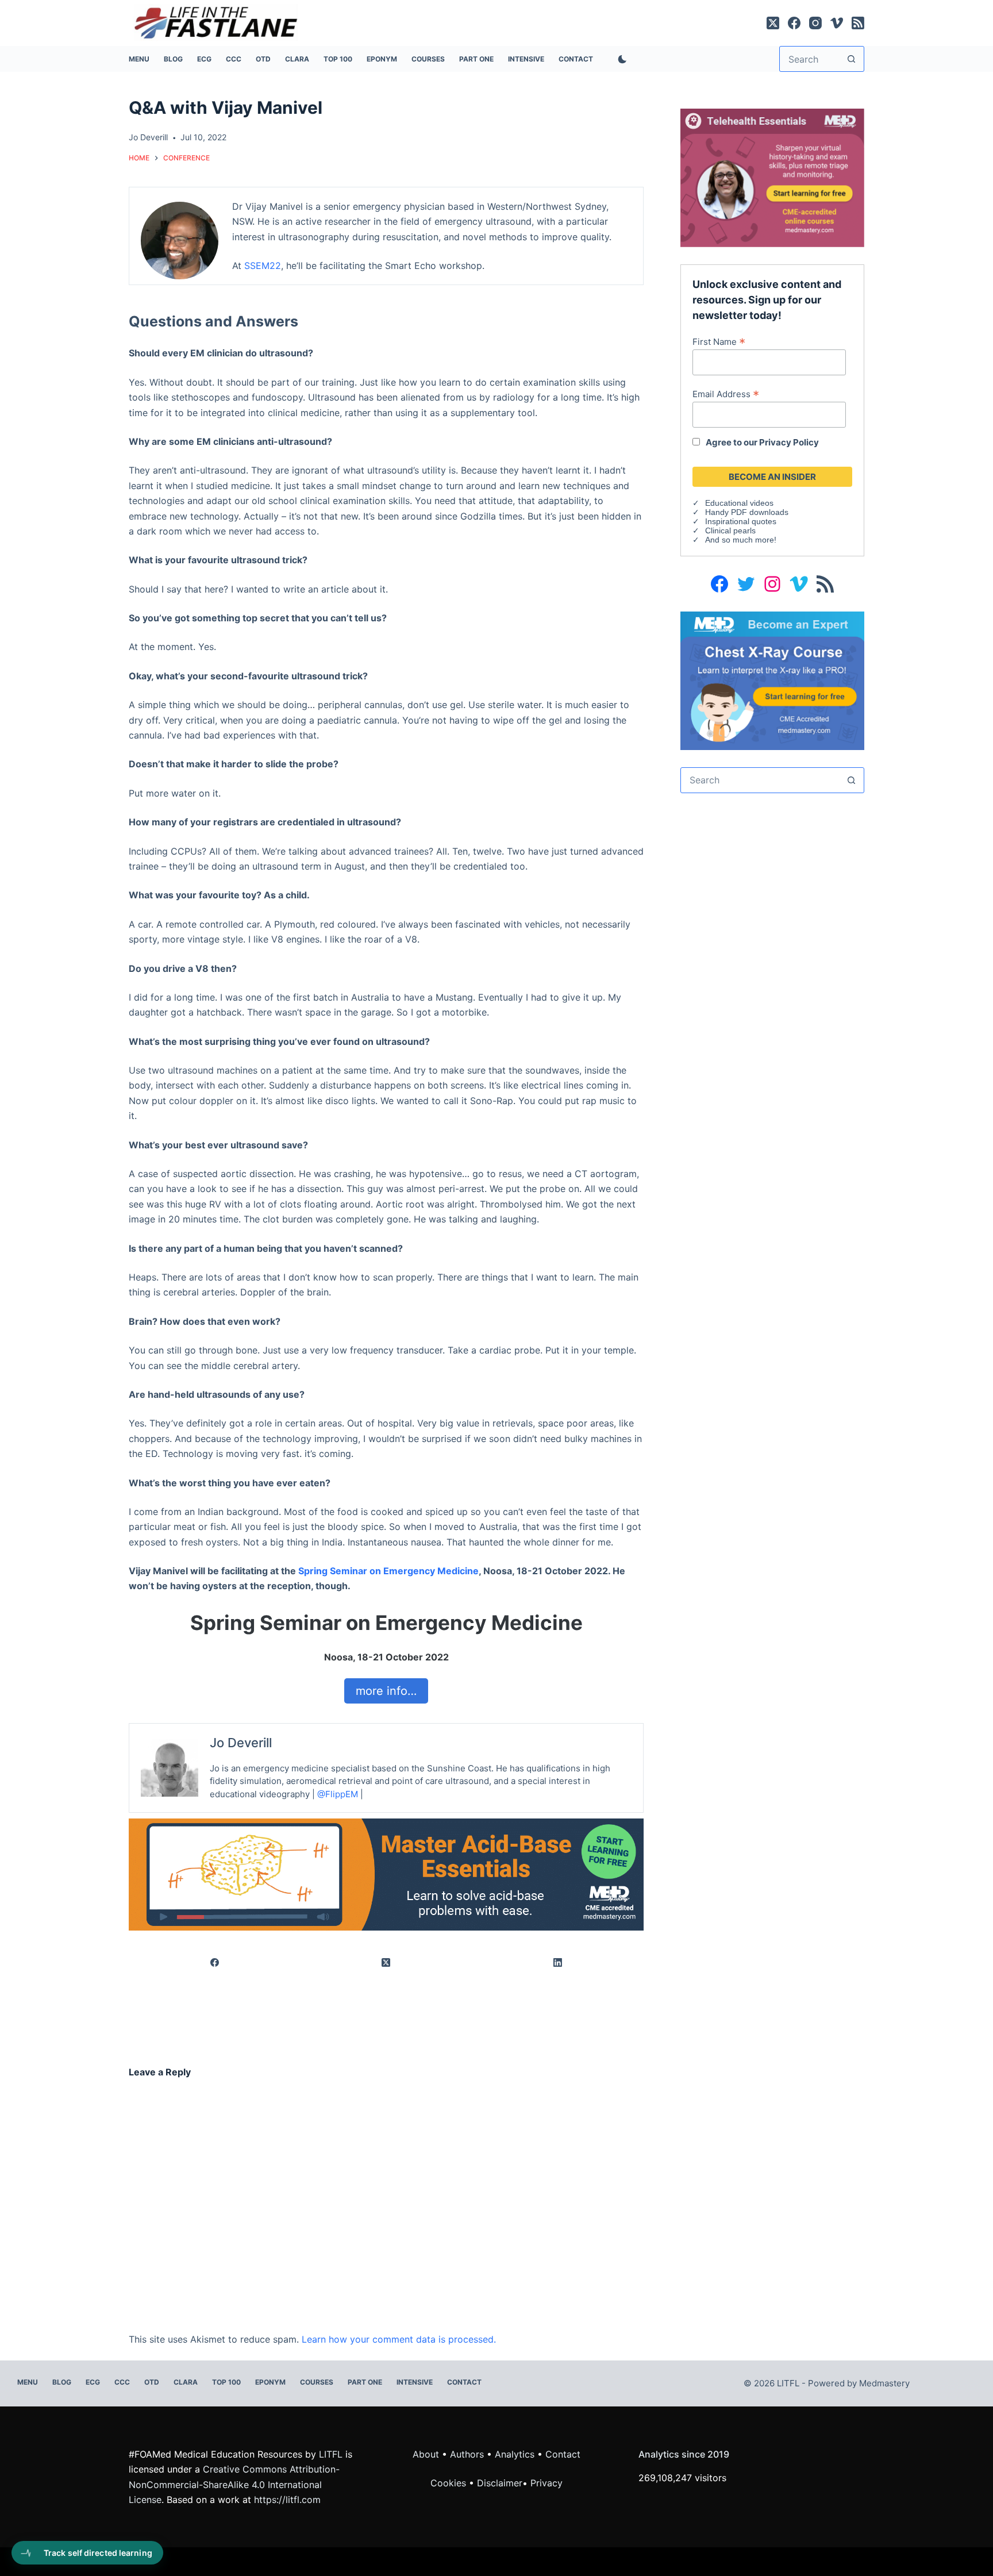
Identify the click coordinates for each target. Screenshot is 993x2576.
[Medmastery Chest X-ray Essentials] (772, 680)
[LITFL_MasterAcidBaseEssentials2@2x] (386, 1874)
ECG (204, 59)
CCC (234, 59)
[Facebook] (794, 23)
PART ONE (476, 59)
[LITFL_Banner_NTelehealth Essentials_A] (772, 177)
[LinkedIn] (558, 1963)
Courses (428, 59)
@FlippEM (338, 1794)
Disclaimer (500, 2483)
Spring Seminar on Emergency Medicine (388, 1571)
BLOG (173, 59)
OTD (263, 59)
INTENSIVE (526, 59)
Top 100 (338, 59)
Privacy (546, 2483)
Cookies (450, 2483)
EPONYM (382, 59)
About (426, 2454)
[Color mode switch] (620, 59)
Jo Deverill (241, 1743)
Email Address (726, 394)
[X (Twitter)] (773, 23)
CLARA (297, 59)
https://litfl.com (287, 2500)
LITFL (331, 2454)
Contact (576, 59)
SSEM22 (263, 266)
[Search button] (851, 59)
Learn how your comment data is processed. (399, 2339)
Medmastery (884, 2383)
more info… (386, 1691)
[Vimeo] (837, 23)
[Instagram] (815, 23)
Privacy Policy (789, 442)
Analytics (515, 2454)
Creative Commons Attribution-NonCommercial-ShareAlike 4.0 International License (234, 2484)
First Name (719, 341)
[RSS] (858, 23)
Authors (467, 2454)
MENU (139, 59)
